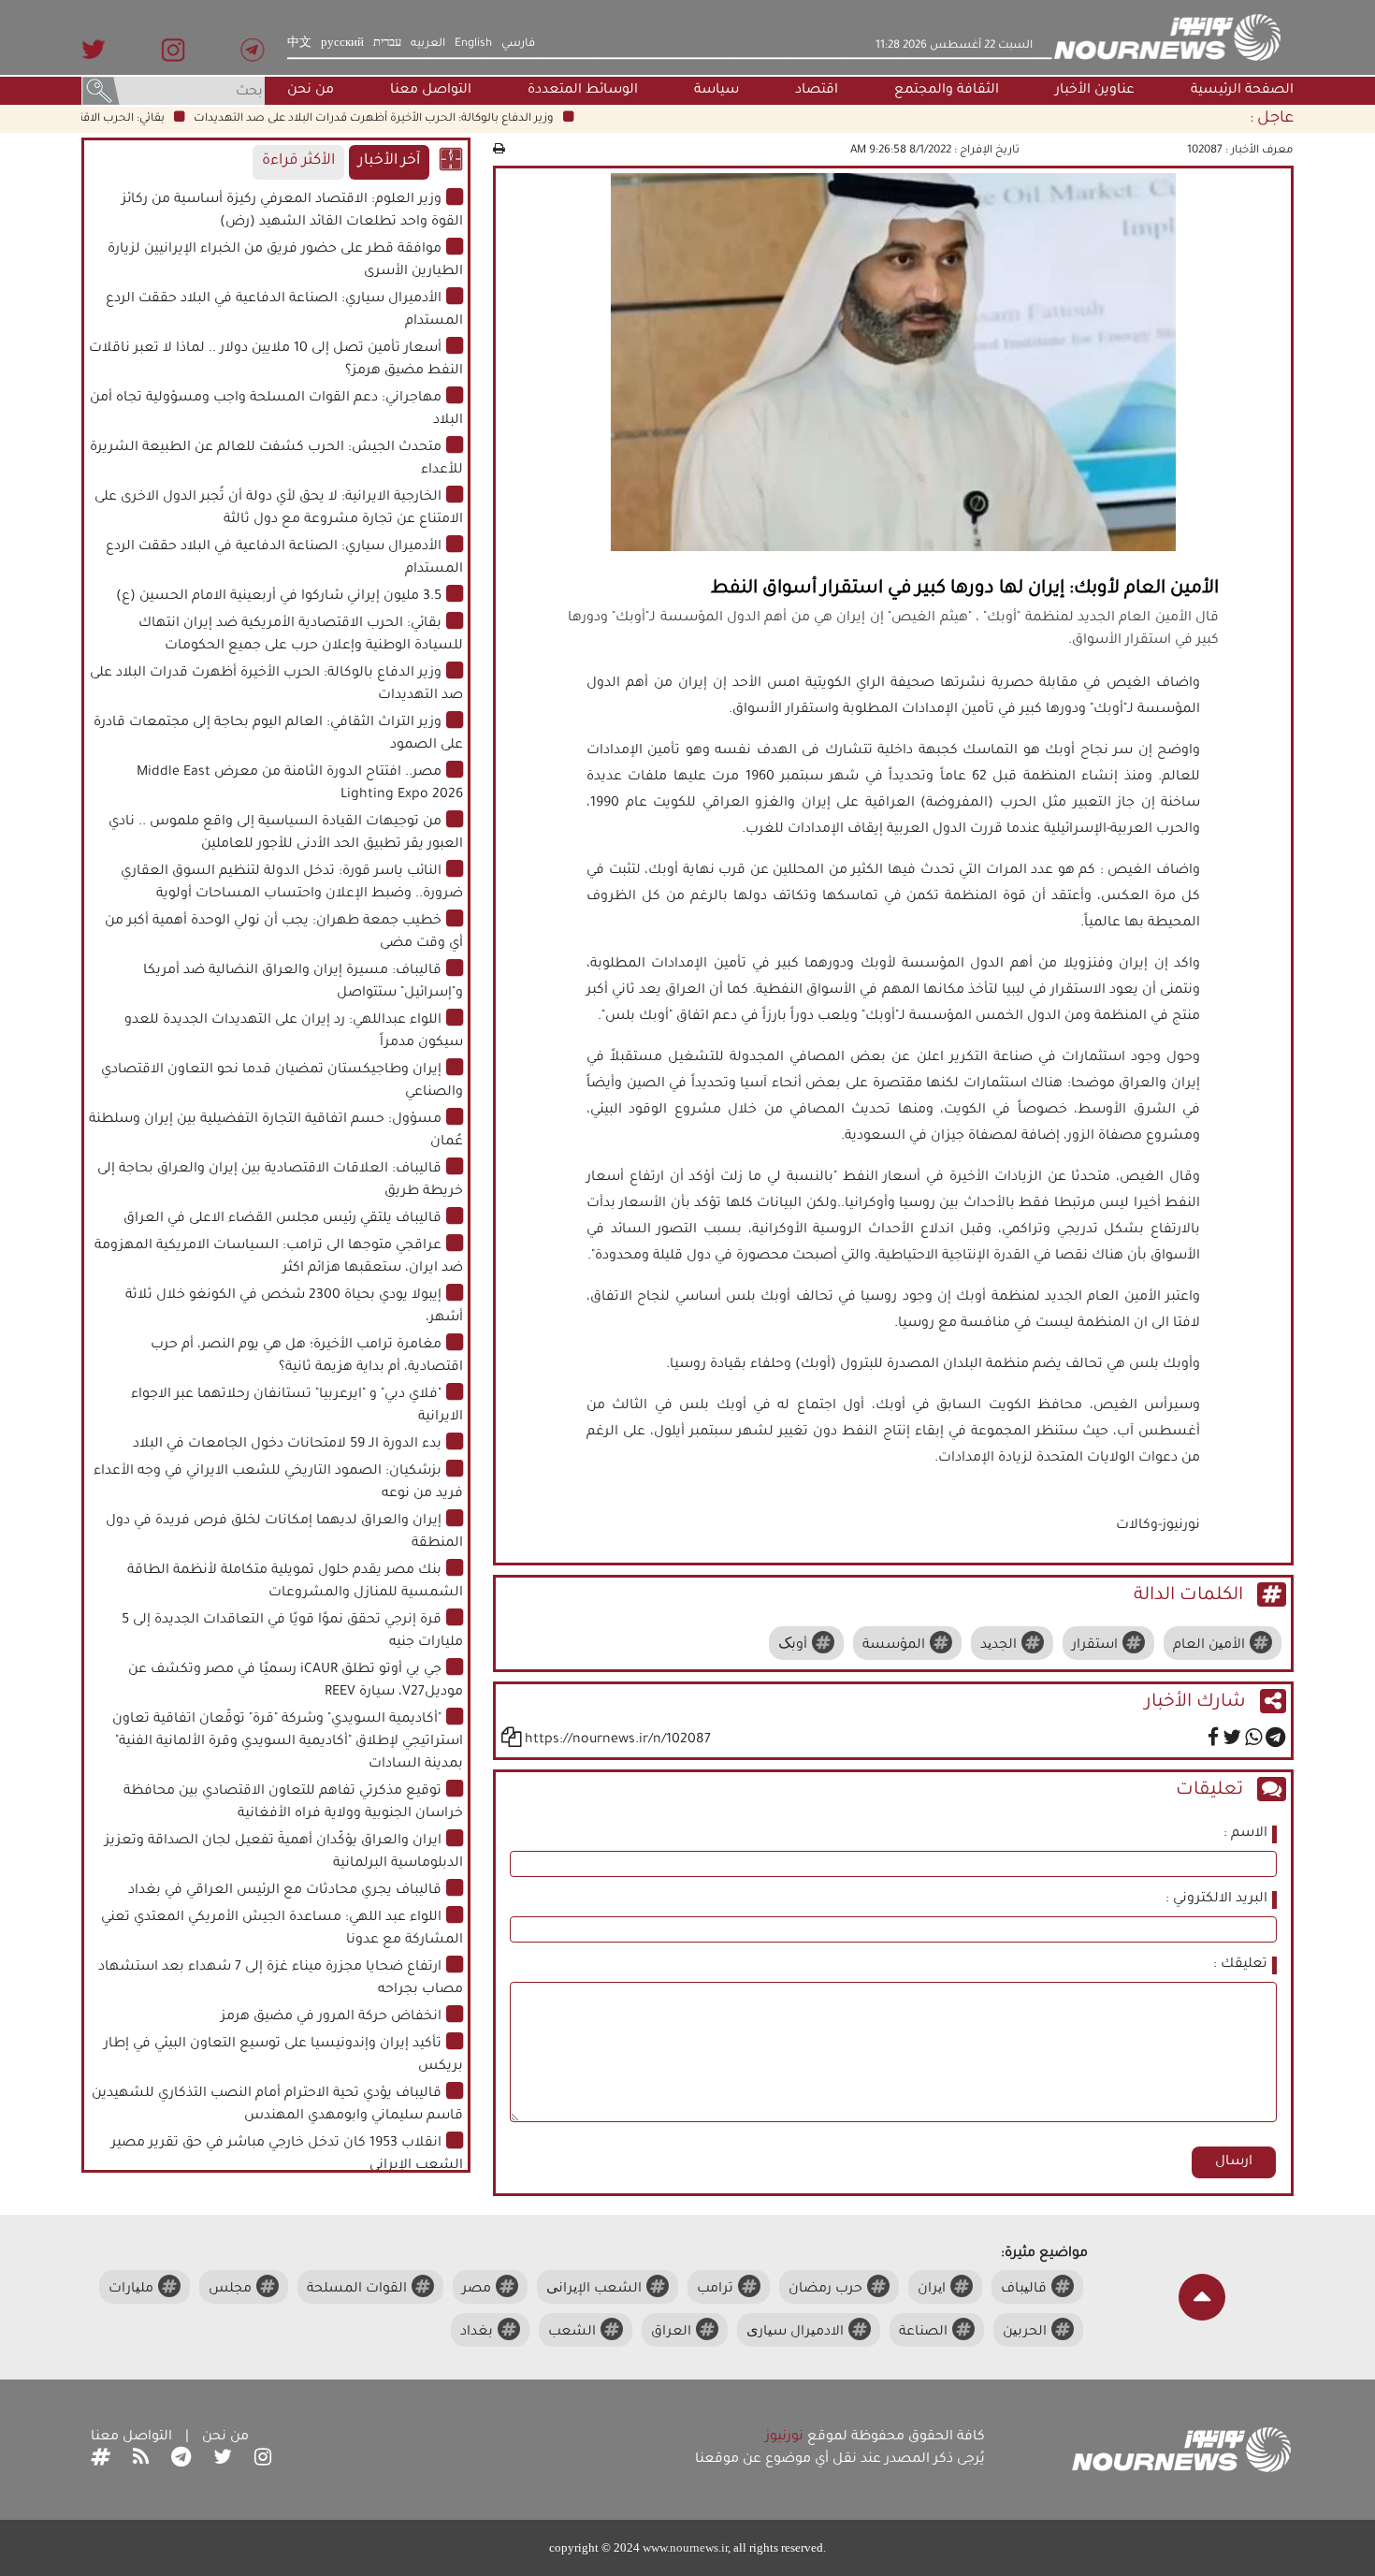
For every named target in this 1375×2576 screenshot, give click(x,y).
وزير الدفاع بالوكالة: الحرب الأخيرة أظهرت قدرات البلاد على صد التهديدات (409, 119)
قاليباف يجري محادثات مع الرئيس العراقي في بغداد (285, 1891)
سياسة (716, 91)
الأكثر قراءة (298, 161)
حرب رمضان (825, 2290)
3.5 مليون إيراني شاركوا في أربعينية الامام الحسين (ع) (279, 597)
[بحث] (101, 93)
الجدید (999, 1646)
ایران (932, 2290)
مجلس (230, 2290)
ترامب (715, 2290)
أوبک (793, 1646)
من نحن (311, 91)
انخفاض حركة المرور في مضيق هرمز (331, 2017)
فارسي (518, 44)
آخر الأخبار (389, 161)
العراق (671, 2333)
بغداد (477, 2333)
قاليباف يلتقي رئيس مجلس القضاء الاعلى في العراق (282, 1219)
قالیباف (1024, 2290)
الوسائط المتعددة (583, 91)
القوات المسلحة (357, 2290)
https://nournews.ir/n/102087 (618, 1740)
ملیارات (131, 2290)
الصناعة (923, 2333)
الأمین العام (1209, 1646)
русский (342, 44)
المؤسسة (894, 1646)
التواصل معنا (431, 91)
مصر (477, 2290)
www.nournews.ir (685, 2547)
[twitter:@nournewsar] (223, 2460)
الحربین (1025, 2333)
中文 (299, 44)
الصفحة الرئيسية (1242, 91)
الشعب (572, 2333)
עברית (387, 44)
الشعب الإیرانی (594, 2290)
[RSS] (141, 2460)
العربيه (428, 44)
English (473, 44)
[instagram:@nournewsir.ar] (263, 2460)
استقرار (1095, 1646)
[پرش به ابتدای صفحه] (1202, 2297)
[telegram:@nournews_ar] (181, 2460)
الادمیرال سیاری (795, 2333)
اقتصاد (817, 91)
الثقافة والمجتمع (947, 91)
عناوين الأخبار (1095, 91)
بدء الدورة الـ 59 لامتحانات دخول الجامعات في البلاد (287, 1445)
